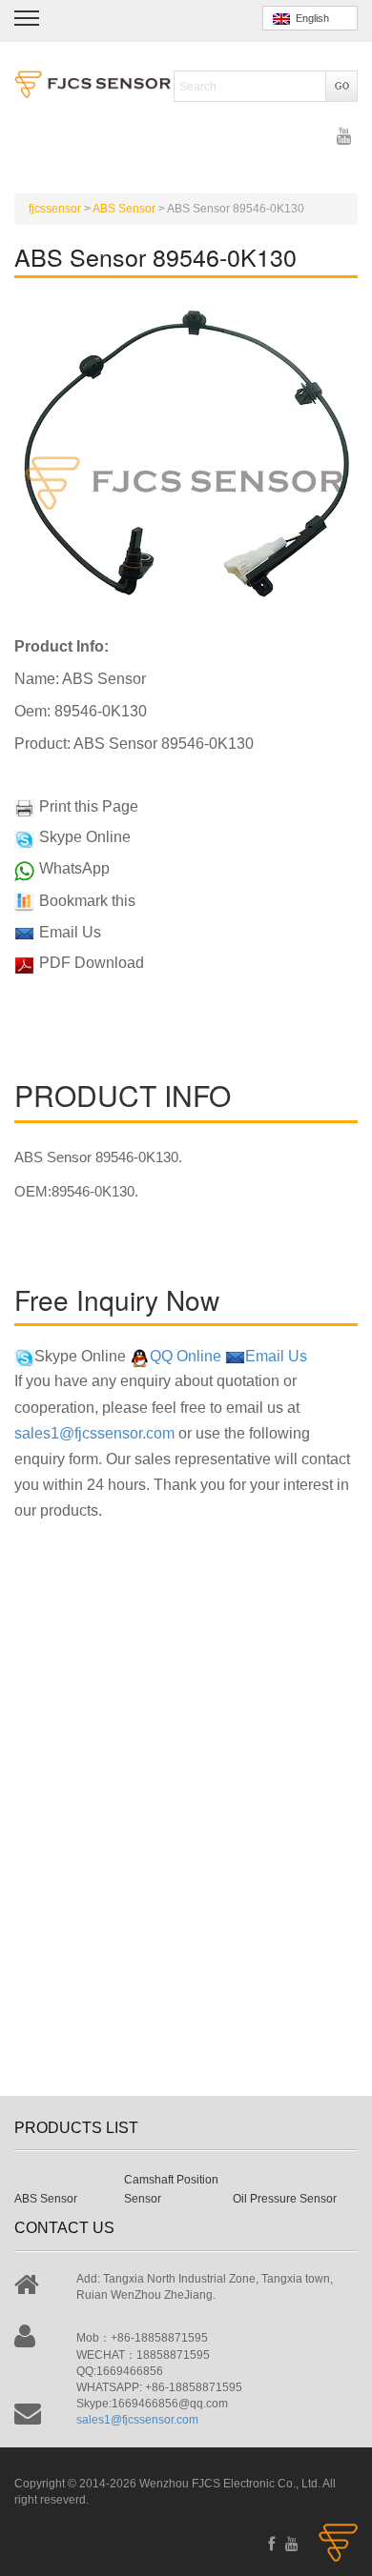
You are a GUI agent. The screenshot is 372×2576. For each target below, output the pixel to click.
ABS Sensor (46, 2199)
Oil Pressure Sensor (285, 2199)
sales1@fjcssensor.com (94, 1433)
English (310, 18)
